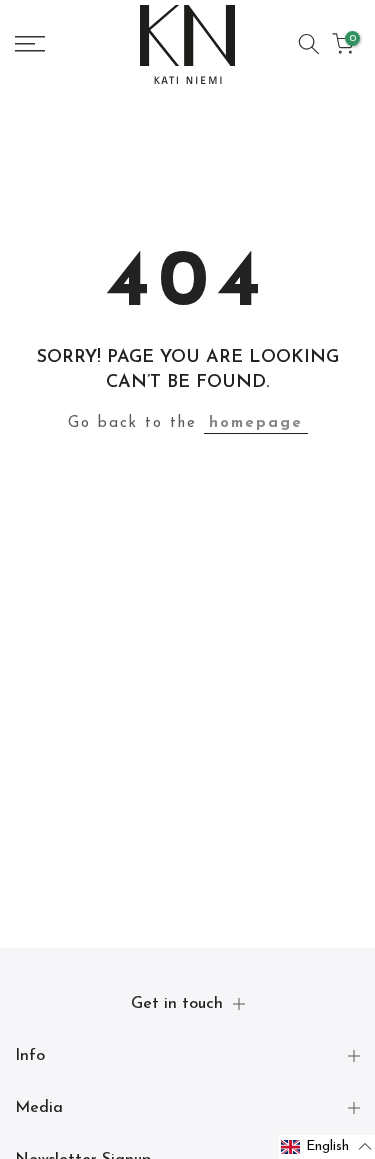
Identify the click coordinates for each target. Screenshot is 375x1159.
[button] (327, 1147)
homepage (256, 423)
